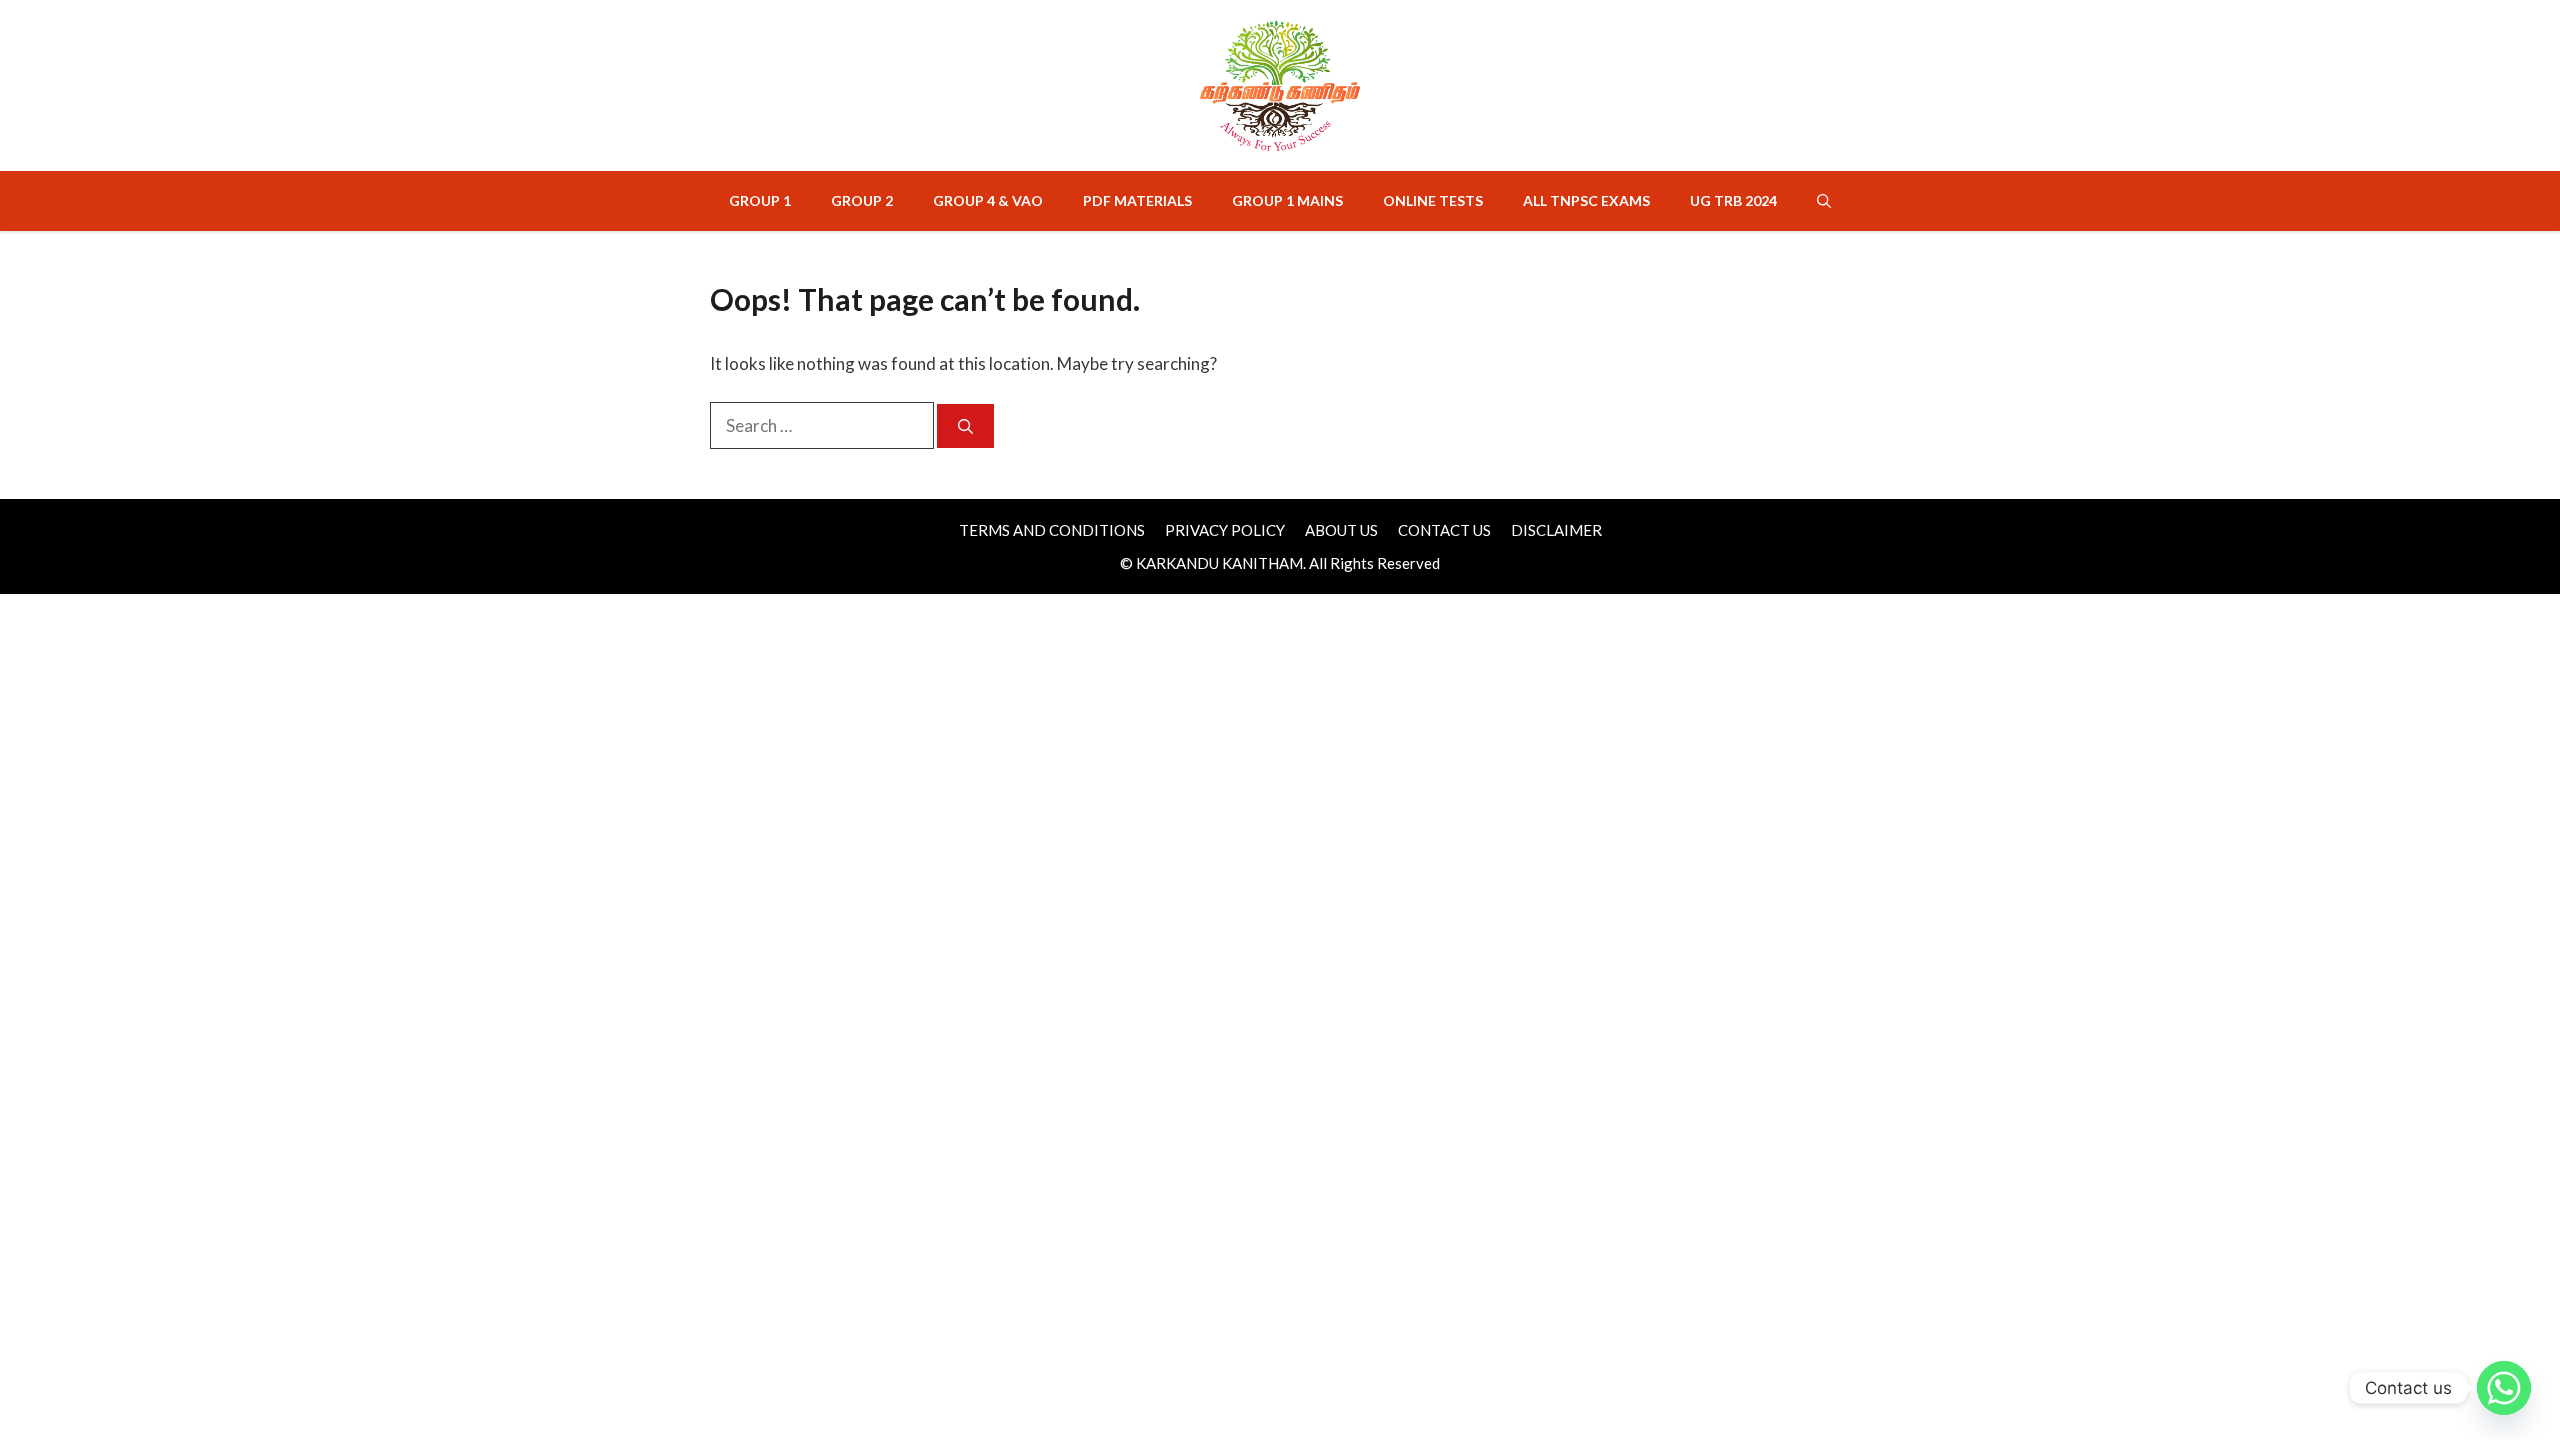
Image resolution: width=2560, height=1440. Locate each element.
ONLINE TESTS (1433, 200)
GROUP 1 (760, 200)
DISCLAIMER (1556, 530)
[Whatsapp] (2504, 1388)
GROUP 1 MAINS (1287, 200)
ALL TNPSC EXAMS (1586, 200)
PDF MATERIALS (1137, 200)
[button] (1824, 201)
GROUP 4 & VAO (988, 200)
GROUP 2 (862, 200)
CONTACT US (1444, 530)
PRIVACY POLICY (1225, 530)
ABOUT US (1341, 530)
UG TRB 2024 (1733, 200)
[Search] (965, 426)
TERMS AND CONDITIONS (1052, 530)
